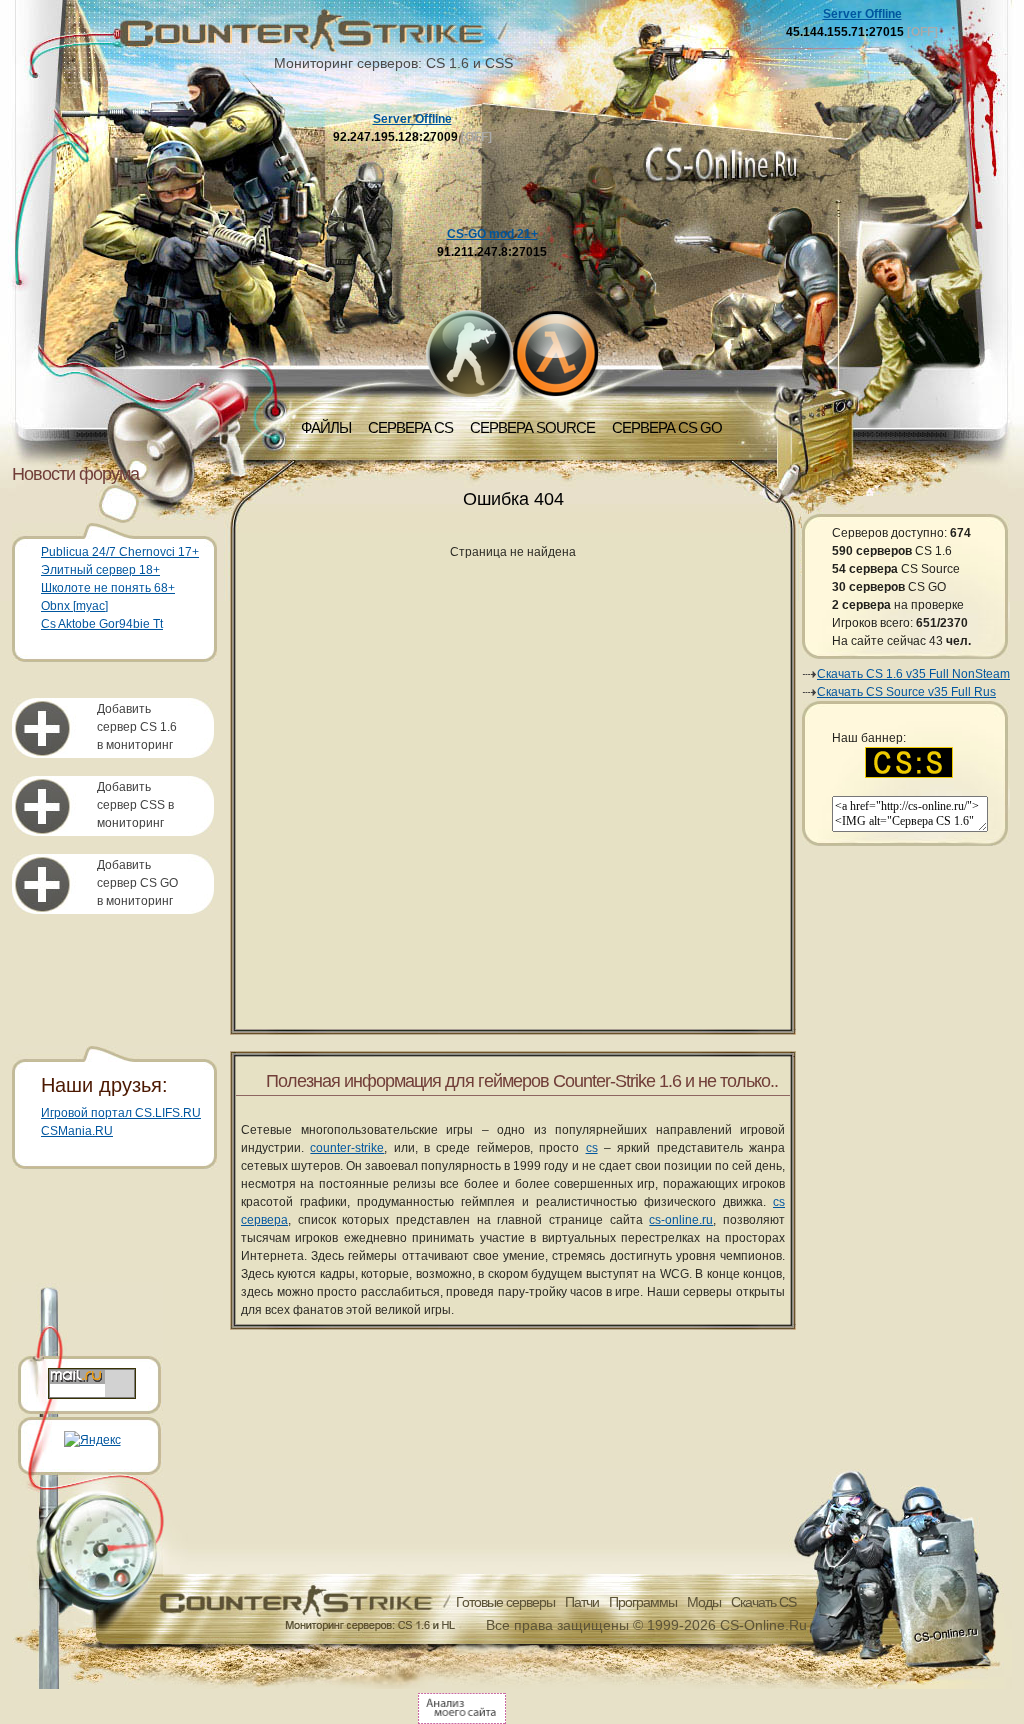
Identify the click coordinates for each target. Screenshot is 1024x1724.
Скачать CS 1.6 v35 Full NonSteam (913, 674)
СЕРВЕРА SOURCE (532, 427)
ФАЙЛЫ (326, 427)
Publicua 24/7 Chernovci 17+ (120, 552)
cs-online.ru (681, 1220)
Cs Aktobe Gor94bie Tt (102, 624)
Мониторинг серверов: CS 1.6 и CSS (393, 63)
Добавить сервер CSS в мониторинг (135, 805)
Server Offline (412, 119)
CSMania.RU (77, 1131)
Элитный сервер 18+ (100, 570)
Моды (704, 1602)
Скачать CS (763, 1602)
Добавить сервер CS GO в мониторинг (137, 883)
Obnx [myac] (74, 606)
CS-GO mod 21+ (492, 234)
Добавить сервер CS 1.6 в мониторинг (137, 727)
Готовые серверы (505, 1602)
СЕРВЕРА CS (410, 427)
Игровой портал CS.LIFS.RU (121, 1113)
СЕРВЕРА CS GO (667, 427)
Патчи (582, 1602)
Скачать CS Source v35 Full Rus (906, 692)
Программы (643, 1602)
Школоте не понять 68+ (108, 588)
